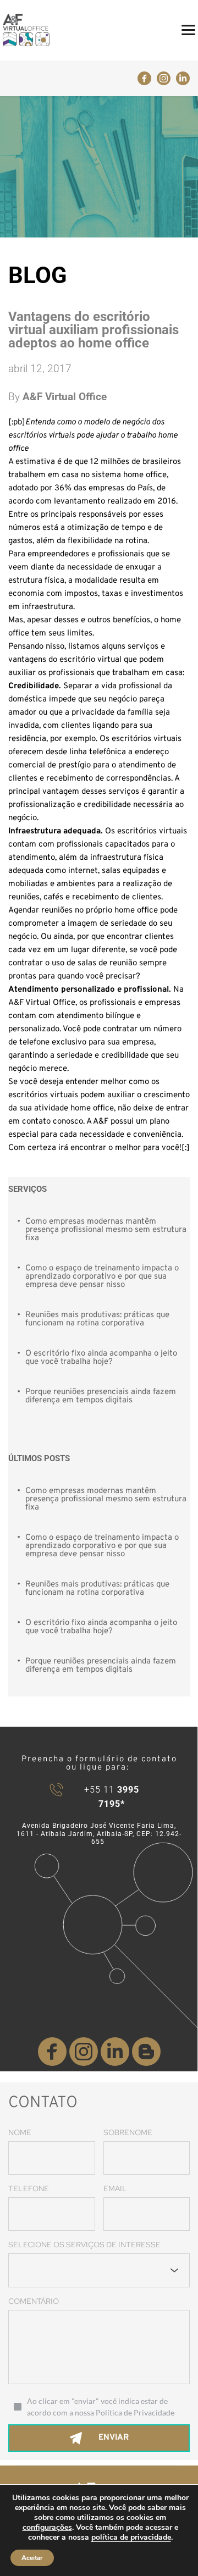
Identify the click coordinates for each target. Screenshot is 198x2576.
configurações (47, 2528)
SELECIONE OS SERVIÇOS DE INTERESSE (84, 2245)
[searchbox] (23, 2270)
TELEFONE (29, 2188)
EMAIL (115, 2188)
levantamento (79, 502)
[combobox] (99, 2270)
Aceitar (32, 2558)
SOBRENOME (128, 2132)
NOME (20, 2132)
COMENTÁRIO (34, 2301)
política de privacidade (131, 2537)
